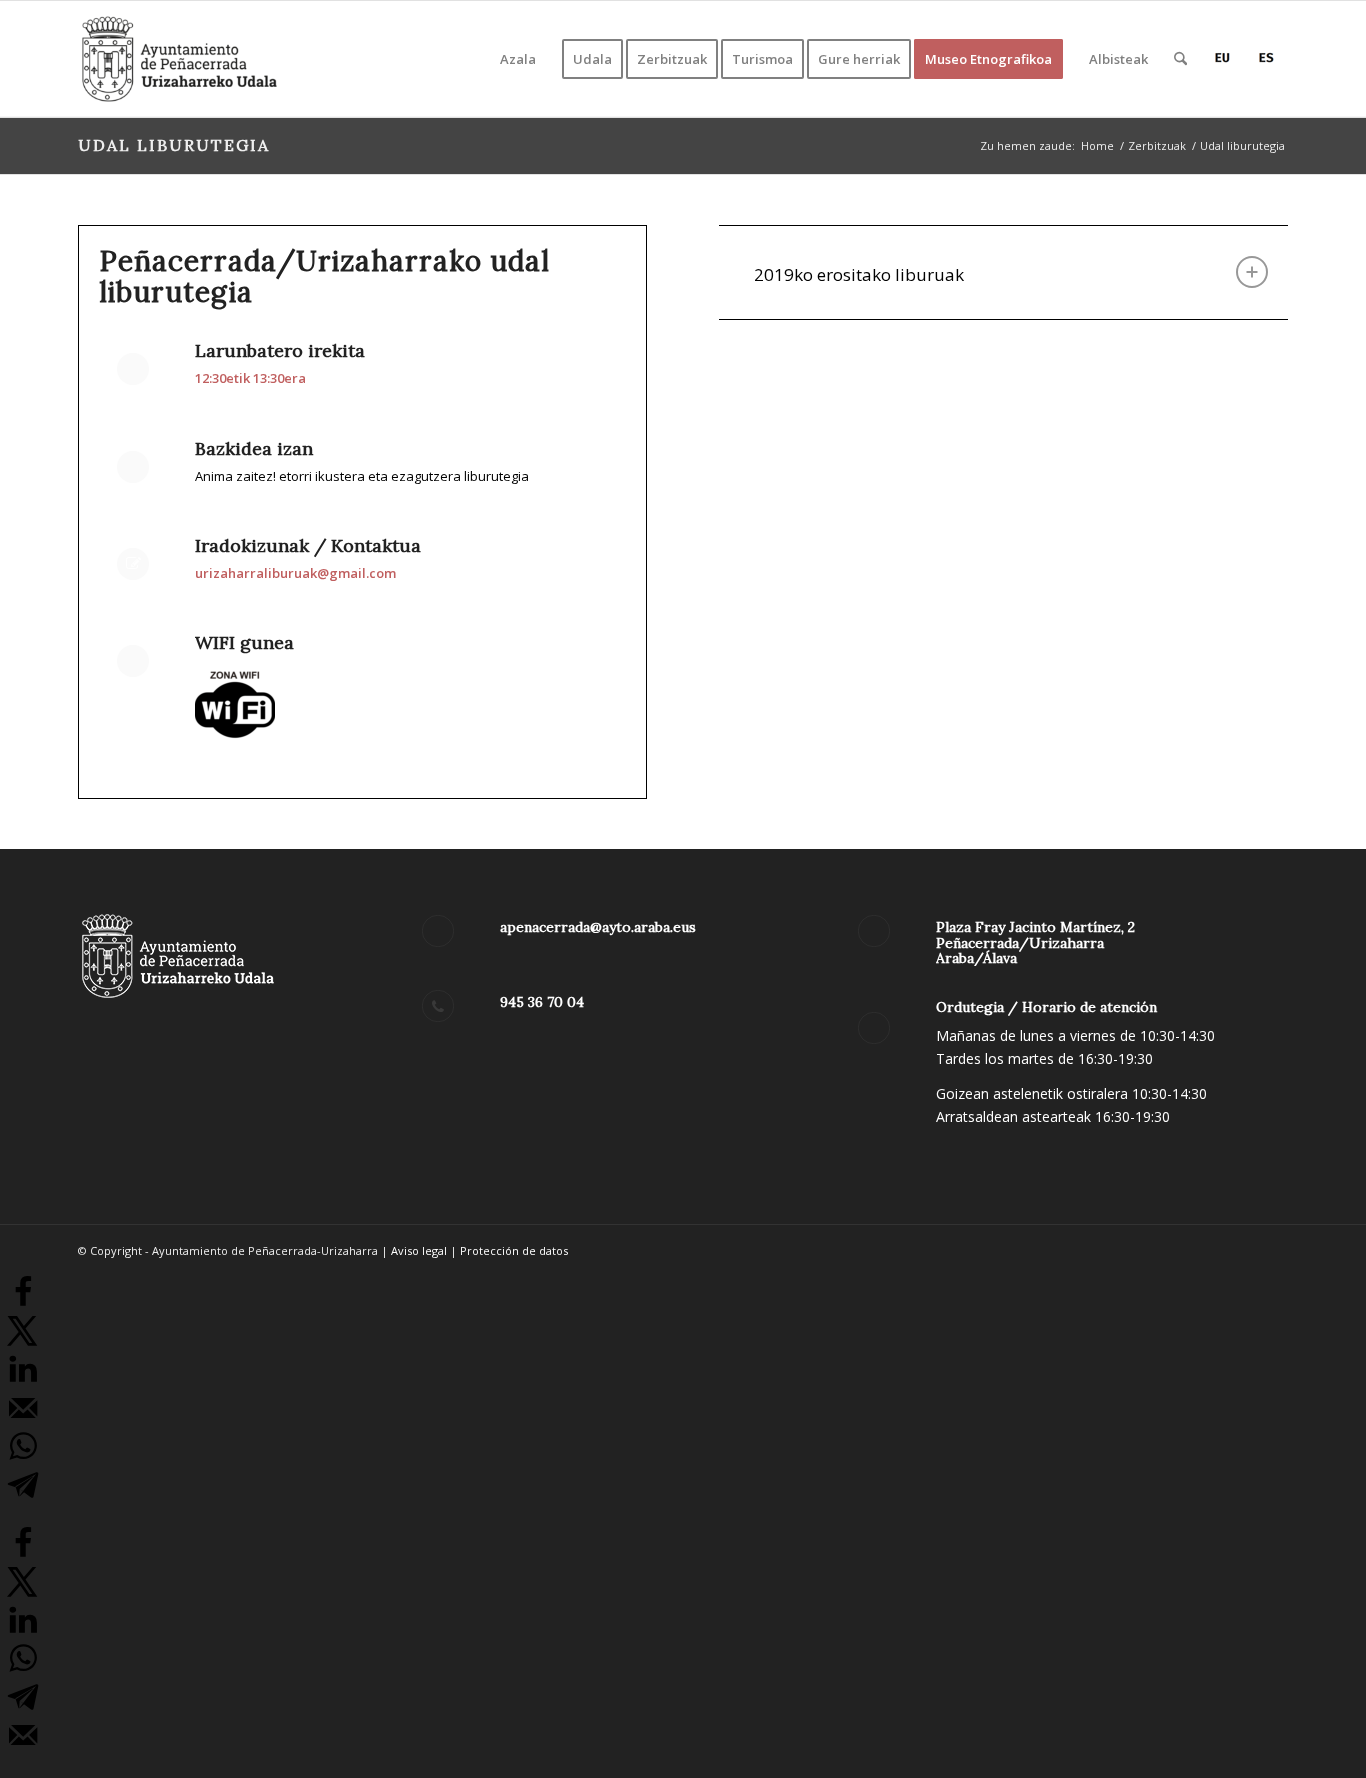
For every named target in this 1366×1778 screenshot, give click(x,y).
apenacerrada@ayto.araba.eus (598, 927)
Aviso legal (419, 1250)
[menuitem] (518, 59)
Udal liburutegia (174, 145)
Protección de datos (514, 1250)
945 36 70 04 (542, 1002)
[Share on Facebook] (23, 1303)
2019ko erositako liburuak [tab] (859, 274)
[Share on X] (23, 1342)
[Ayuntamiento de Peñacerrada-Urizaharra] (180, 59)
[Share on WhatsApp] (23, 1457)
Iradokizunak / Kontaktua (308, 545)
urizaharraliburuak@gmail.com (295, 573)
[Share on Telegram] (23, 1496)
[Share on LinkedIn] (23, 1380)
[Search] (1180, 59)
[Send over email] (23, 1419)
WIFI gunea (244, 642)
